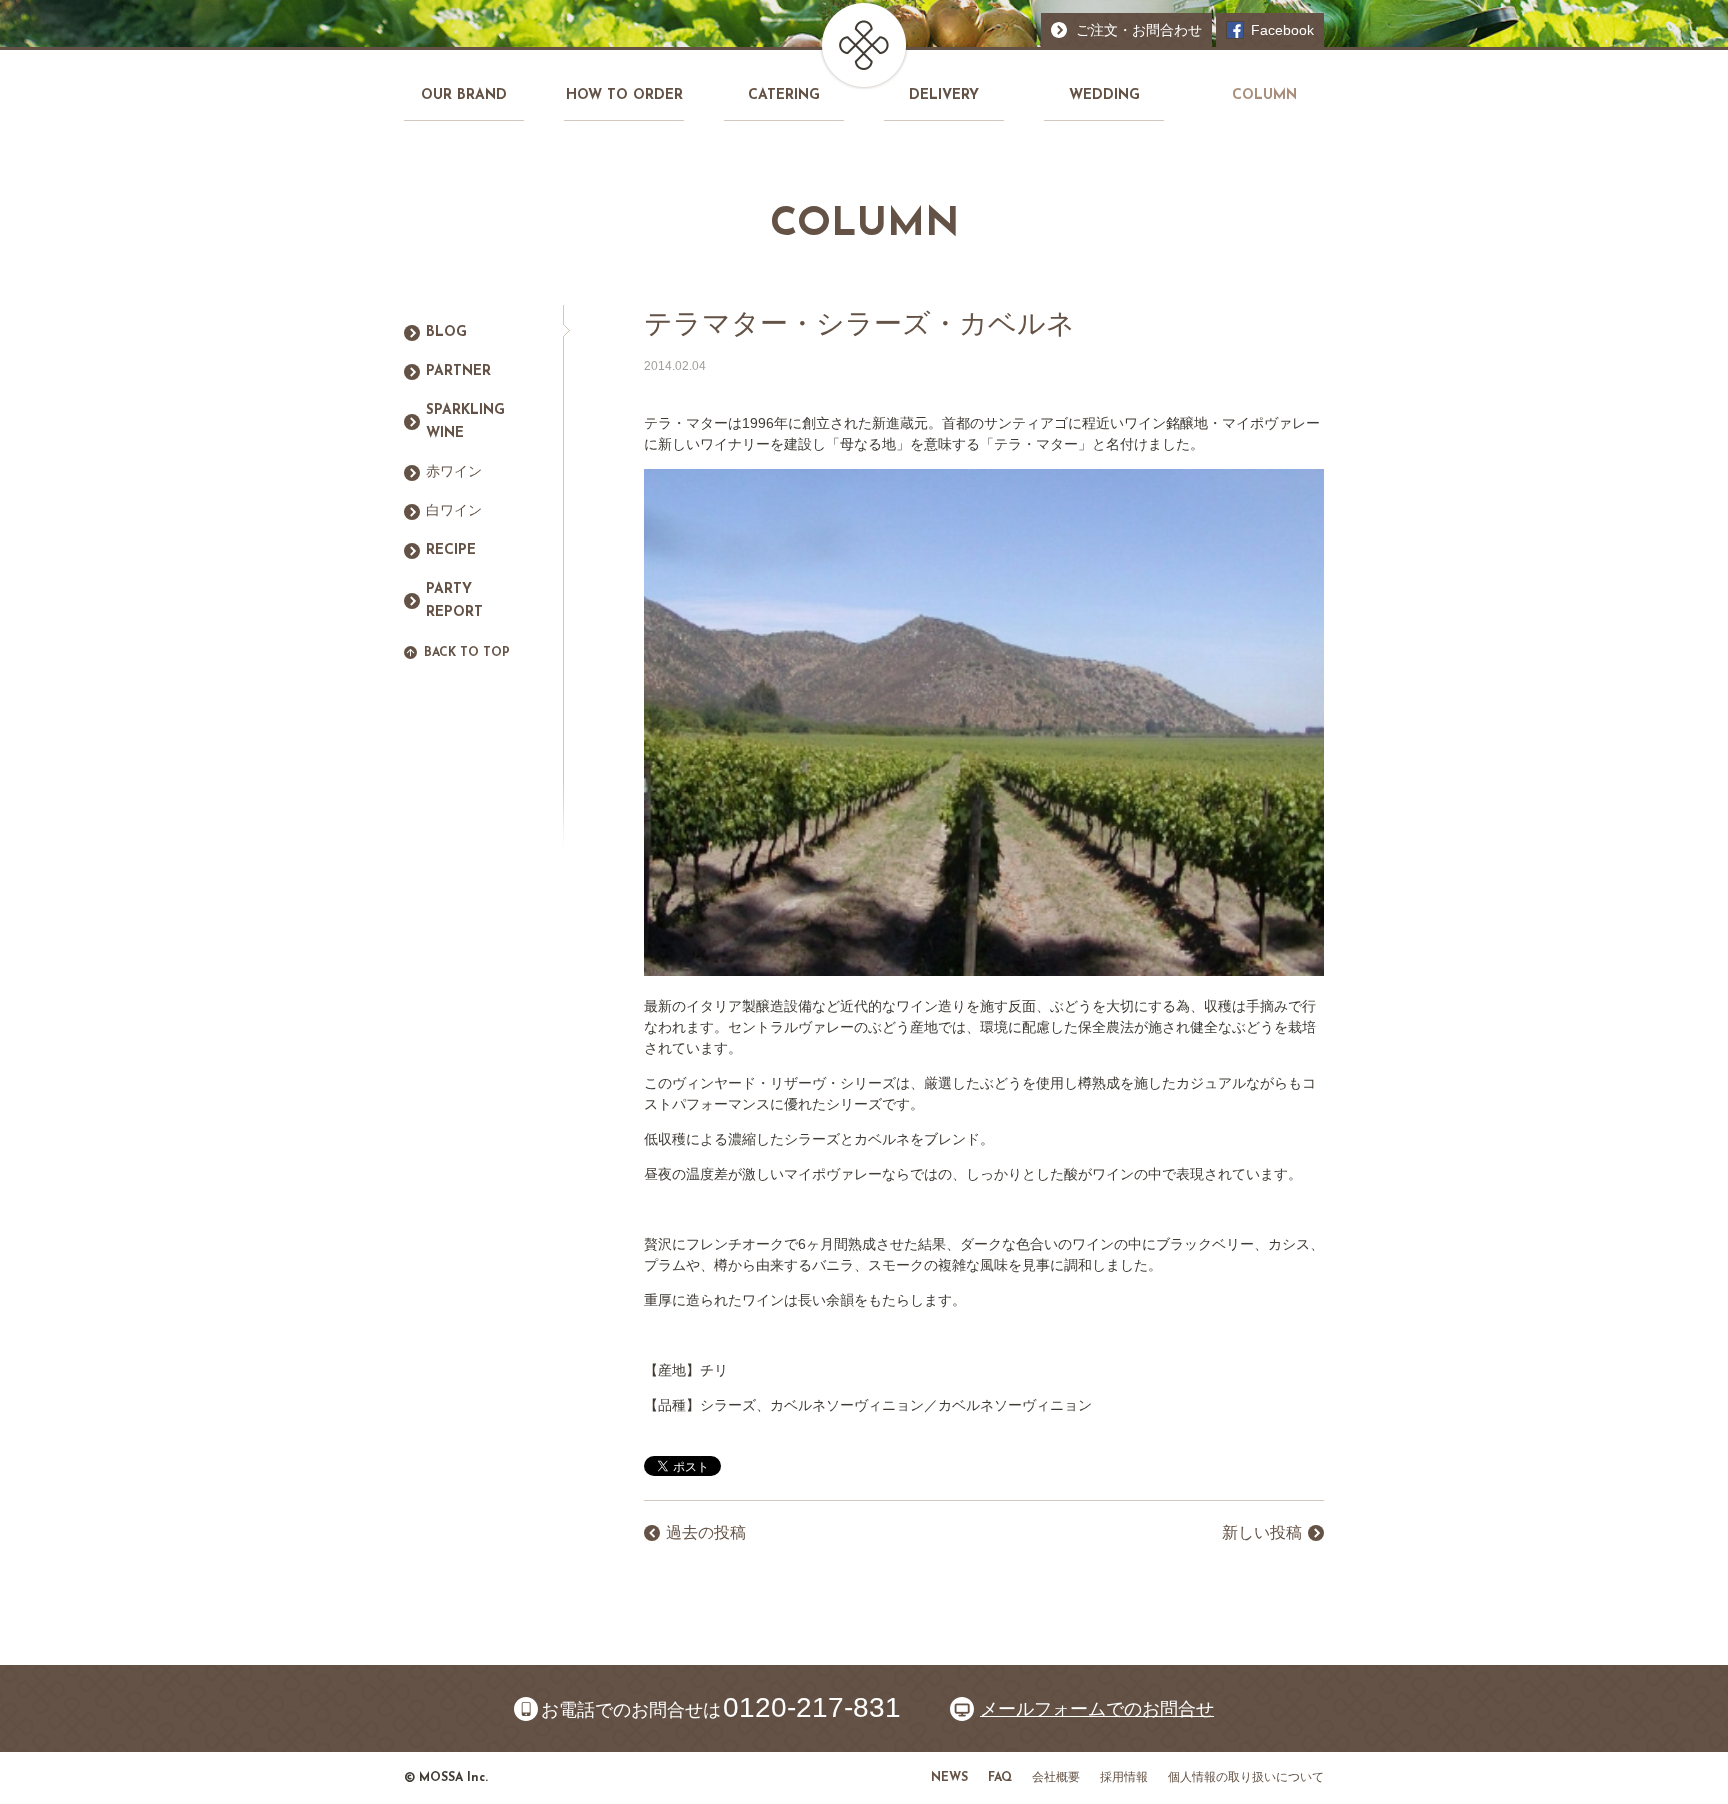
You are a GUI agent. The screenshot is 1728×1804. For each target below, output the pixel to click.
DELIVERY (944, 95)
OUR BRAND (464, 95)
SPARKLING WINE (465, 422)
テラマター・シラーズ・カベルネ (859, 323)
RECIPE (451, 550)
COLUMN (1264, 95)
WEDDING (1104, 95)
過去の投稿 (706, 1532)
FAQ (1000, 1778)
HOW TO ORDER (624, 95)
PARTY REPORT (454, 601)
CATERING (784, 95)
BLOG (446, 332)
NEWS (949, 1778)
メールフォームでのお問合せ (1097, 1709)
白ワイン (454, 511)
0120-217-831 (812, 1708)
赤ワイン (454, 472)
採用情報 (1124, 1778)
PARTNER (458, 371)
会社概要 (1056, 1778)
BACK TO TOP (467, 653)
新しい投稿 (1262, 1532)
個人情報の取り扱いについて (1246, 1778)
